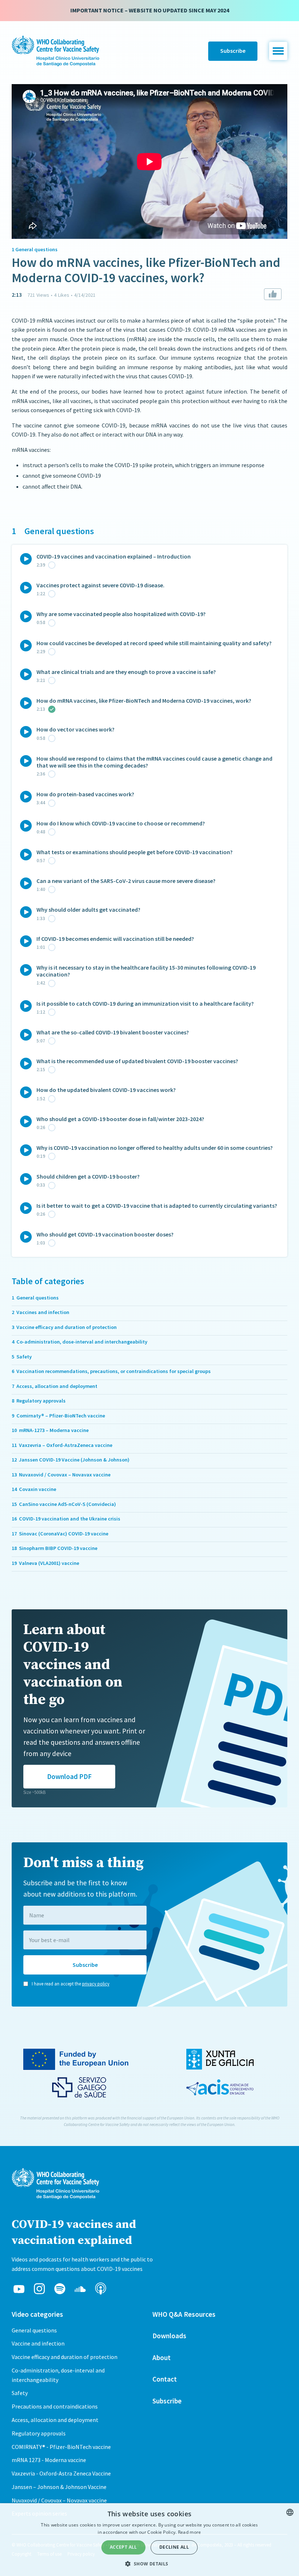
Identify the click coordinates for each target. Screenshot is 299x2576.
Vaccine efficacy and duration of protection (65, 2357)
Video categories (37, 2314)
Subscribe (233, 51)
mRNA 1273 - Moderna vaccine (49, 2460)
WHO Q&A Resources (184, 2314)
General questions (34, 2330)
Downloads (169, 2336)
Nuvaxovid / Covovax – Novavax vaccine (59, 2500)
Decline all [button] (174, 2547)
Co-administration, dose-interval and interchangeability (58, 2375)
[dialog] (149, 2540)
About (162, 2358)
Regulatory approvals (39, 2433)
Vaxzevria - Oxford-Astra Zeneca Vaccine (61, 2473)
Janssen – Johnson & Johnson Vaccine (59, 2487)
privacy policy (96, 1984)
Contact (165, 2379)
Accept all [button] (123, 2547)
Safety (20, 2393)
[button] (278, 51)
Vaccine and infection (38, 2343)
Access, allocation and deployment (55, 2420)
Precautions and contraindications (55, 2406)
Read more (190, 2532)
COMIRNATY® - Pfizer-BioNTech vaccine (61, 2447)
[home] (55, 51)
